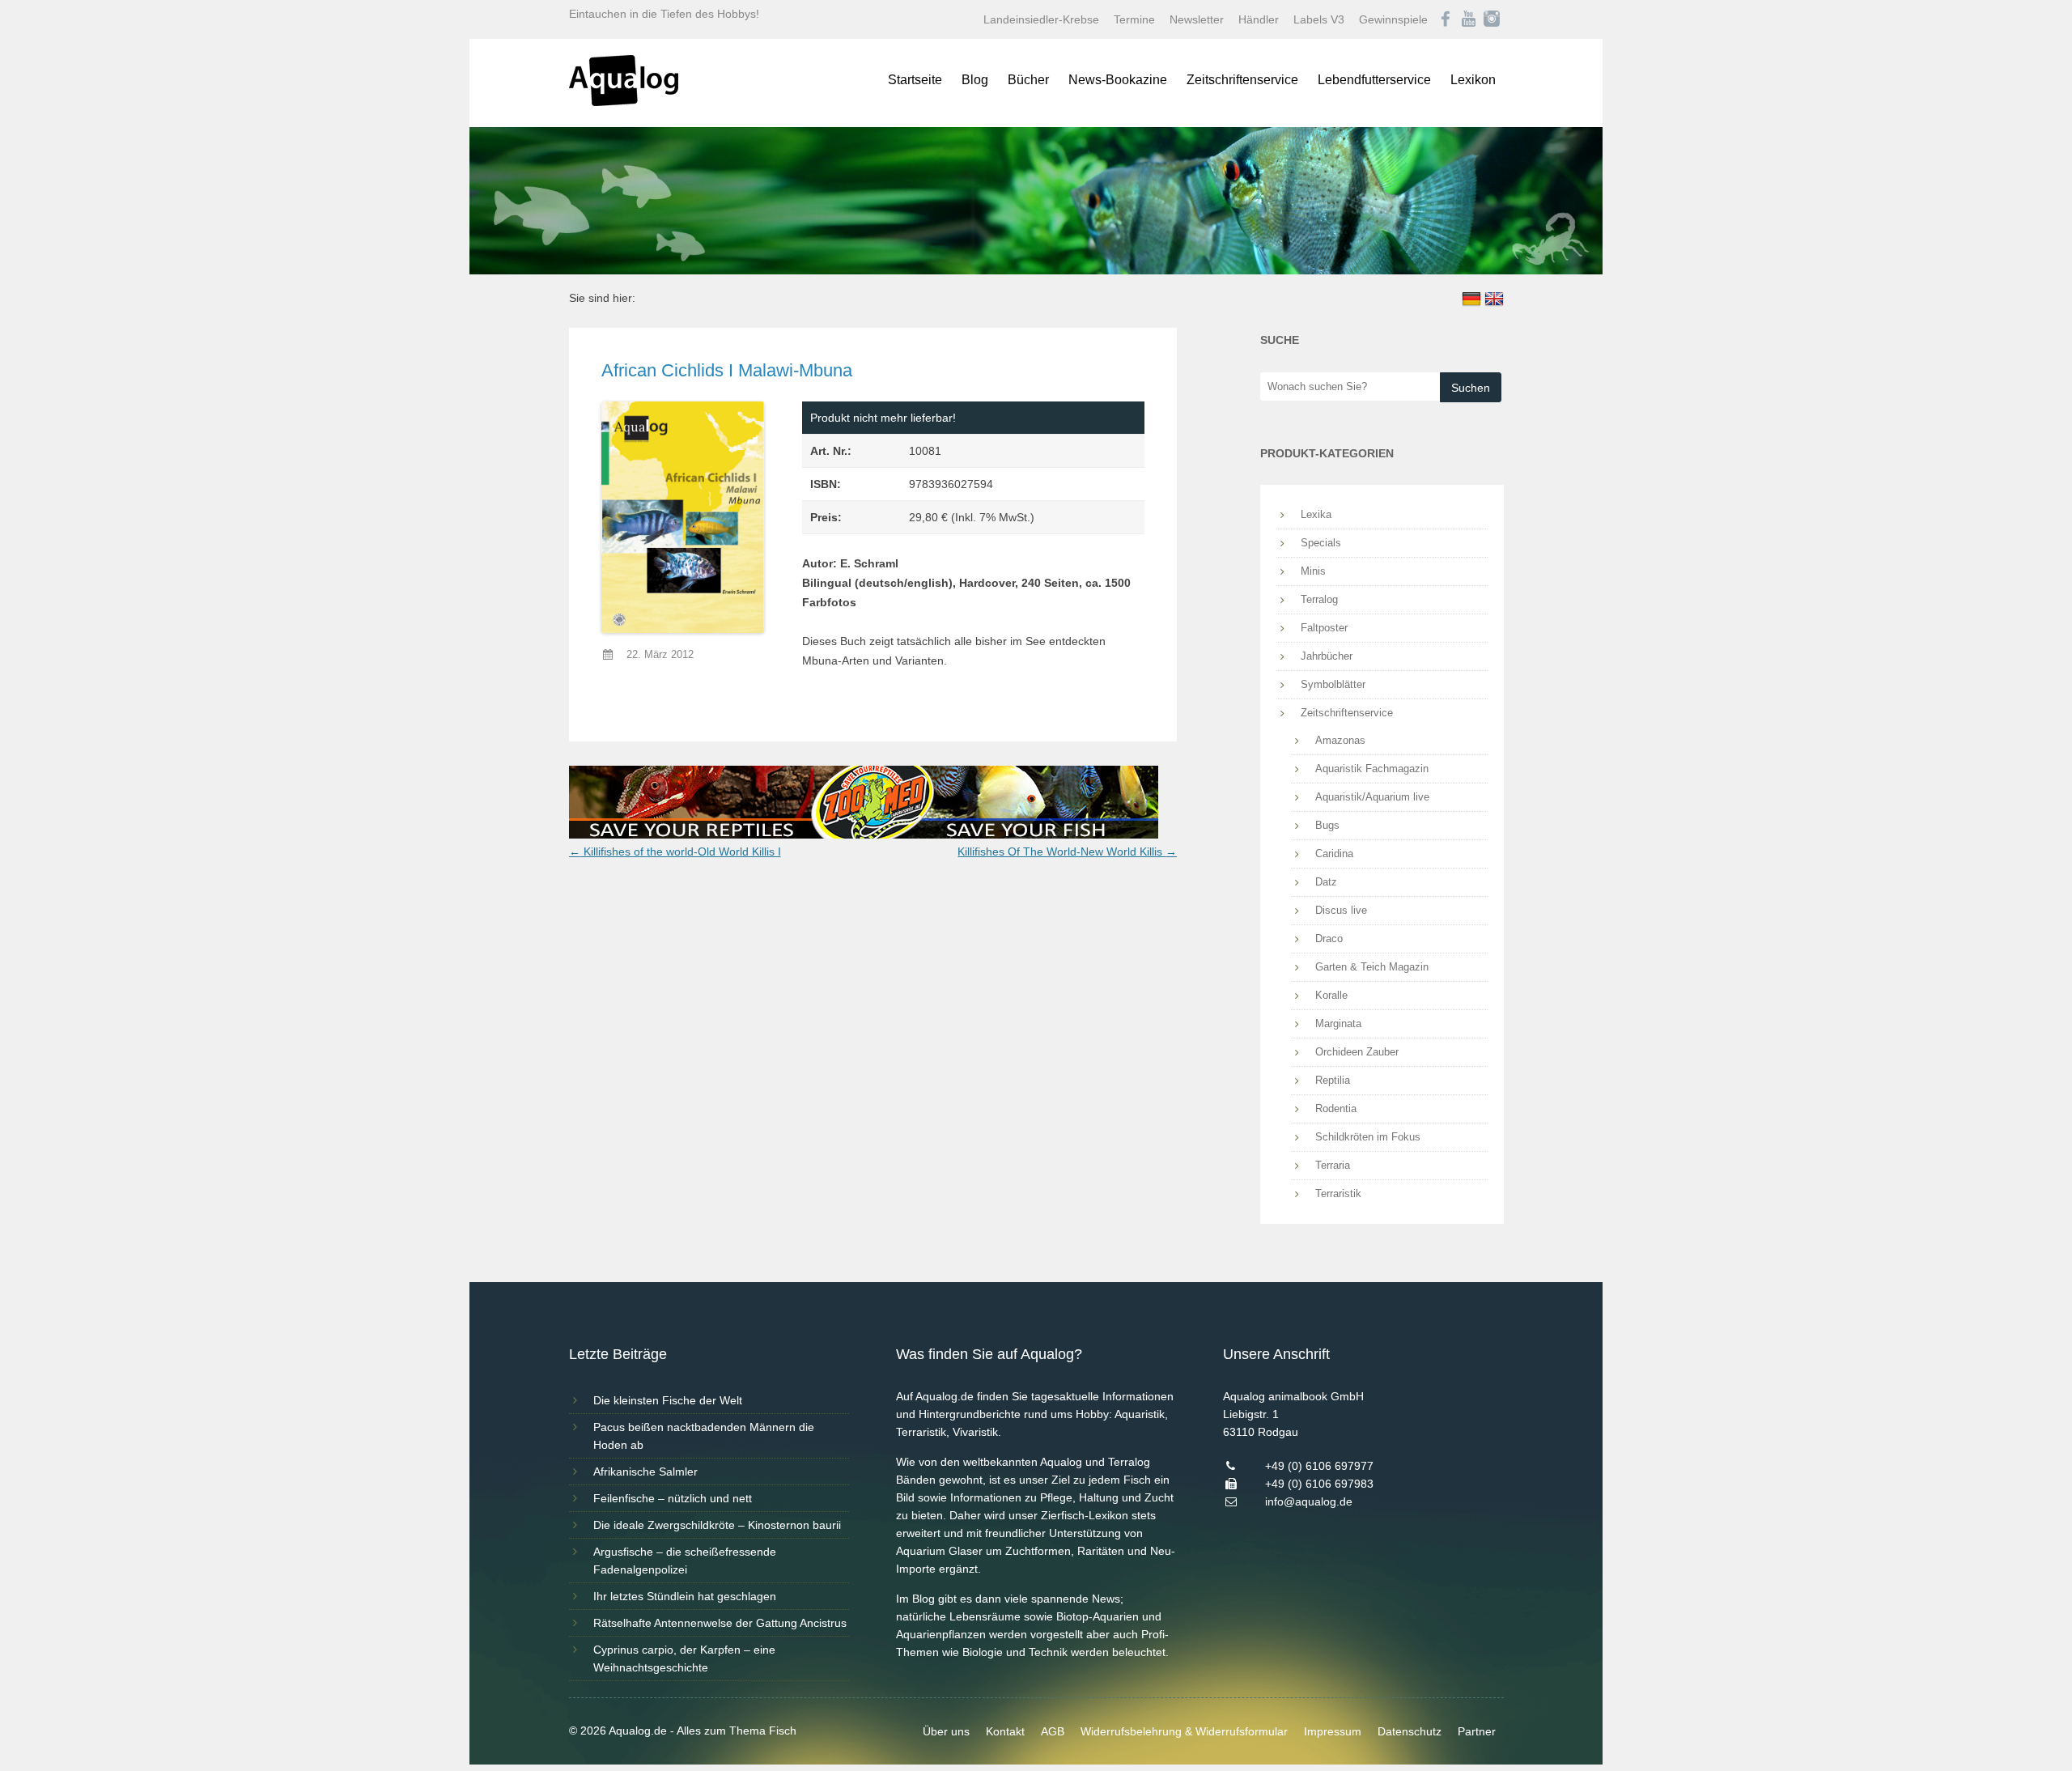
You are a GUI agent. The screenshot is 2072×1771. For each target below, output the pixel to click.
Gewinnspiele (1393, 19)
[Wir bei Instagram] (1492, 19)
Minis (1313, 571)
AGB (1053, 1731)
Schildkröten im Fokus (1368, 1137)
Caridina (1334, 854)
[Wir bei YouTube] (1469, 19)
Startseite (915, 80)
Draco (1329, 939)
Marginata (1338, 1024)
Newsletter (1197, 19)
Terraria (1333, 1165)
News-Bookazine (1118, 80)
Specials (1321, 543)
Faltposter (1324, 628)
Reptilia (1333, 1080)
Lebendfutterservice (1374, 80)
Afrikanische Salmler (645, 1472)
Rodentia (1336, 1108)
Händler (1259, 19)
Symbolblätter (1333, 684)
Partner (1477, 1731)
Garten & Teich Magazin (1372, 967)
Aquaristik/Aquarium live (1372, 797)
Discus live (1341, 910)
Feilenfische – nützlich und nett (673, 1498)
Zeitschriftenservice (1242, 80)
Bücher (1028, 80)
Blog (975, 80)
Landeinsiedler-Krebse (1041, 19)
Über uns (946, 1731)
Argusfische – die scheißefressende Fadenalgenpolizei (685, 1561)
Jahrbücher (1327, 656)
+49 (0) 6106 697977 (1319, 1466)
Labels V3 (1319, 19)
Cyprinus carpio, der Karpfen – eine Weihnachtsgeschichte (684, 1658)
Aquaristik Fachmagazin (1372, 769)
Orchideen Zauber (1357, 1052)
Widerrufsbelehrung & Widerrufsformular (1184, 1731)
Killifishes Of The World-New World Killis (1067, 852)
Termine (1134, 19)
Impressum (1333, 1731)
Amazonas (1340, 740)
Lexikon (1473, 80)
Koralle (1331, 995)
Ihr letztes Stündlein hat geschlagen (685, 1596)
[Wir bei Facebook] (1446, 19)
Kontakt (1005, 1731)
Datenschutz (1410, 1731)
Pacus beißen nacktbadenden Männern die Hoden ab (704, 1436)
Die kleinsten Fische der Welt (668, 1400)
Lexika (1316, 514)
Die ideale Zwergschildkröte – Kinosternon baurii (717, 1525)
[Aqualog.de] (624, 102)
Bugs (1327, 825)
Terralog (1319, 599)
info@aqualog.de (1309, 1501)
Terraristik (1338, 1193)
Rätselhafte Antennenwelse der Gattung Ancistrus (720, 1623)
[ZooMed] (864, 835)
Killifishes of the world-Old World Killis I (675, 852)
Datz (1326, 882)
